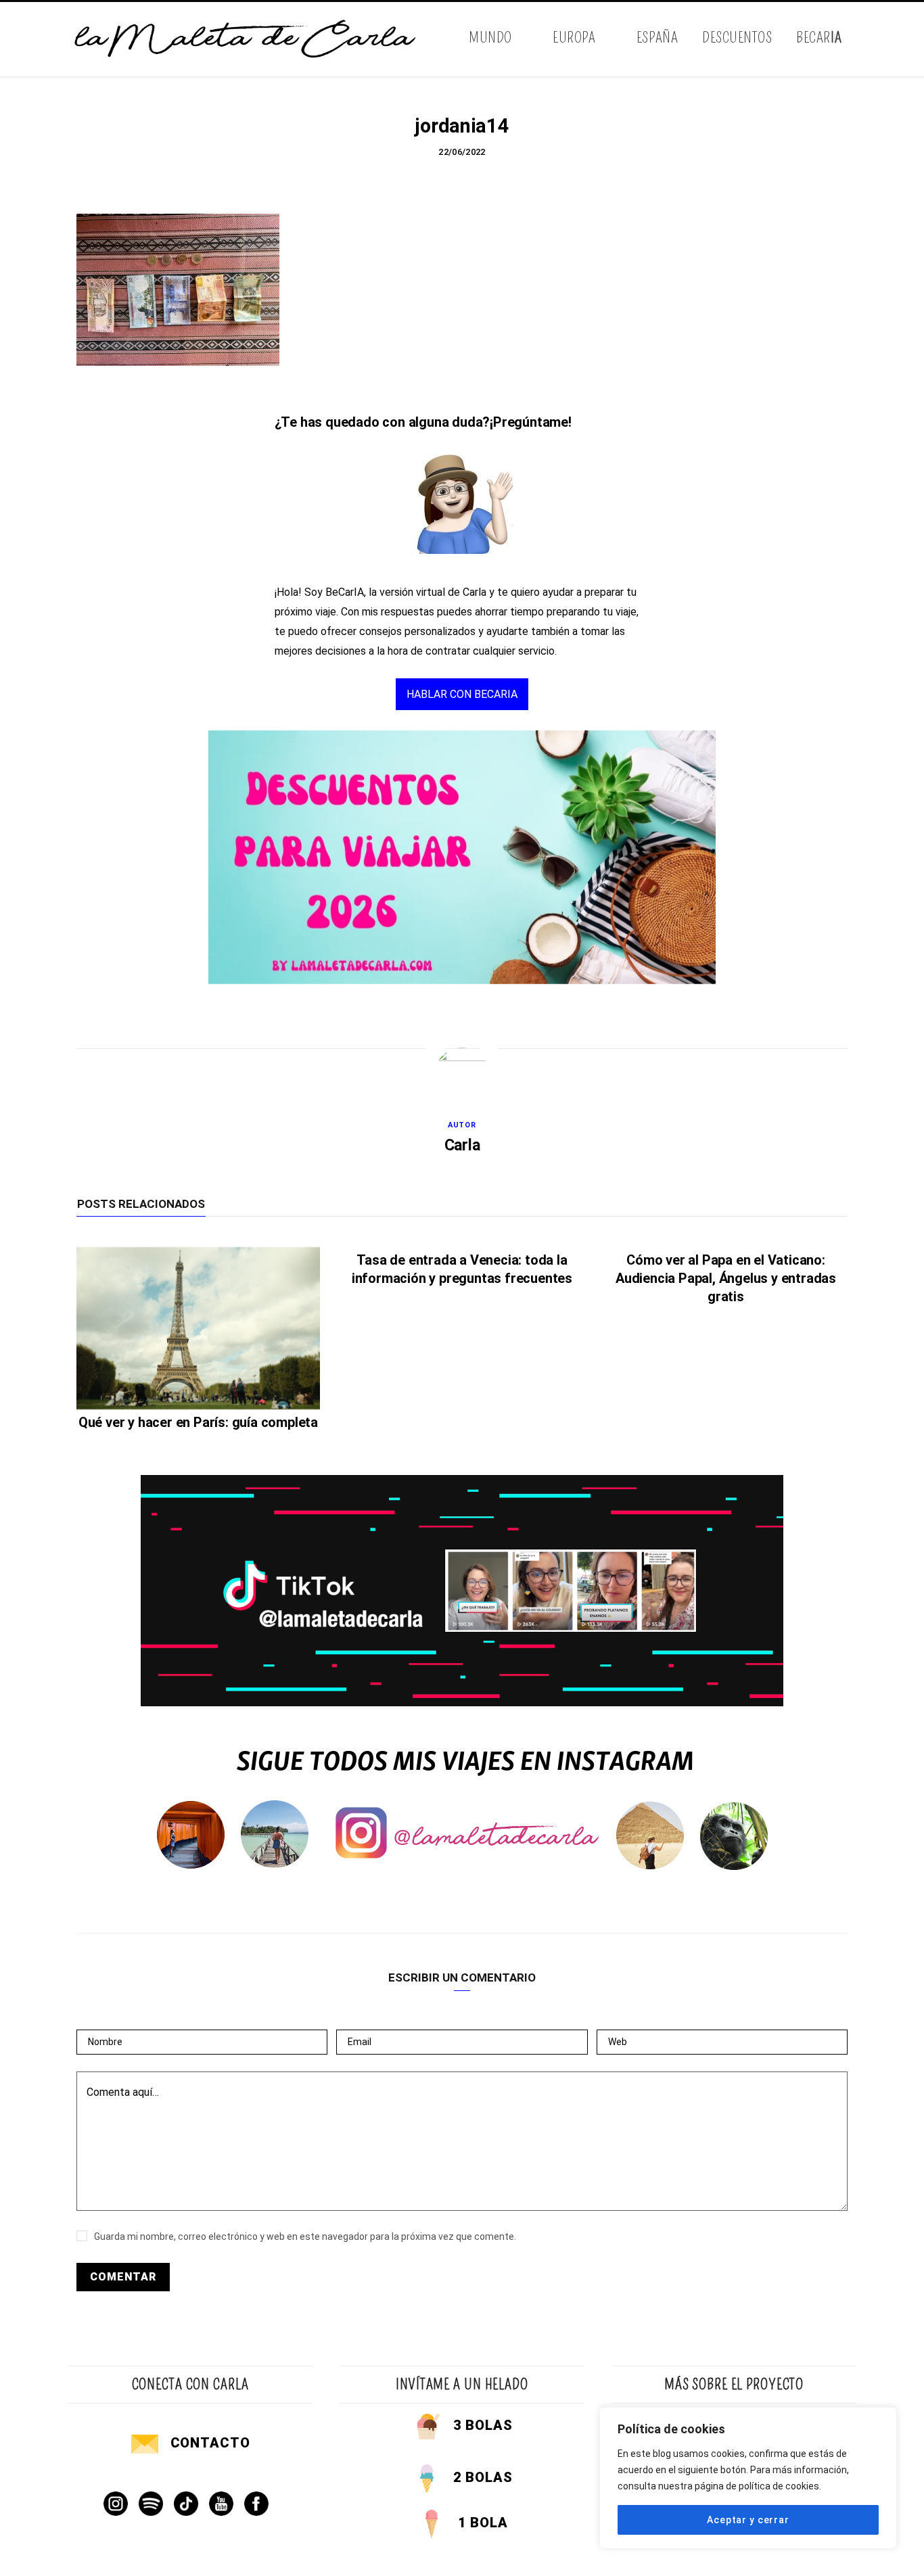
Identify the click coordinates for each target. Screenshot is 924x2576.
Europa (574, 38)
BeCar (819, 38)
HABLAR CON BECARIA (462, 694)
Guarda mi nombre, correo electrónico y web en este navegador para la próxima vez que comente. (305, 2237)
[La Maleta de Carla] (246, 39)
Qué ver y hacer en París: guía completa (198, 1422)
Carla (462, 1145)
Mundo (490, 38)
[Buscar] (846, 39)
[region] (748, 2478)
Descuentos (737, 38)
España (657, 38)
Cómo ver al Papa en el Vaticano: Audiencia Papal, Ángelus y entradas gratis (726, 1278)
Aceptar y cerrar (748, 2520)
